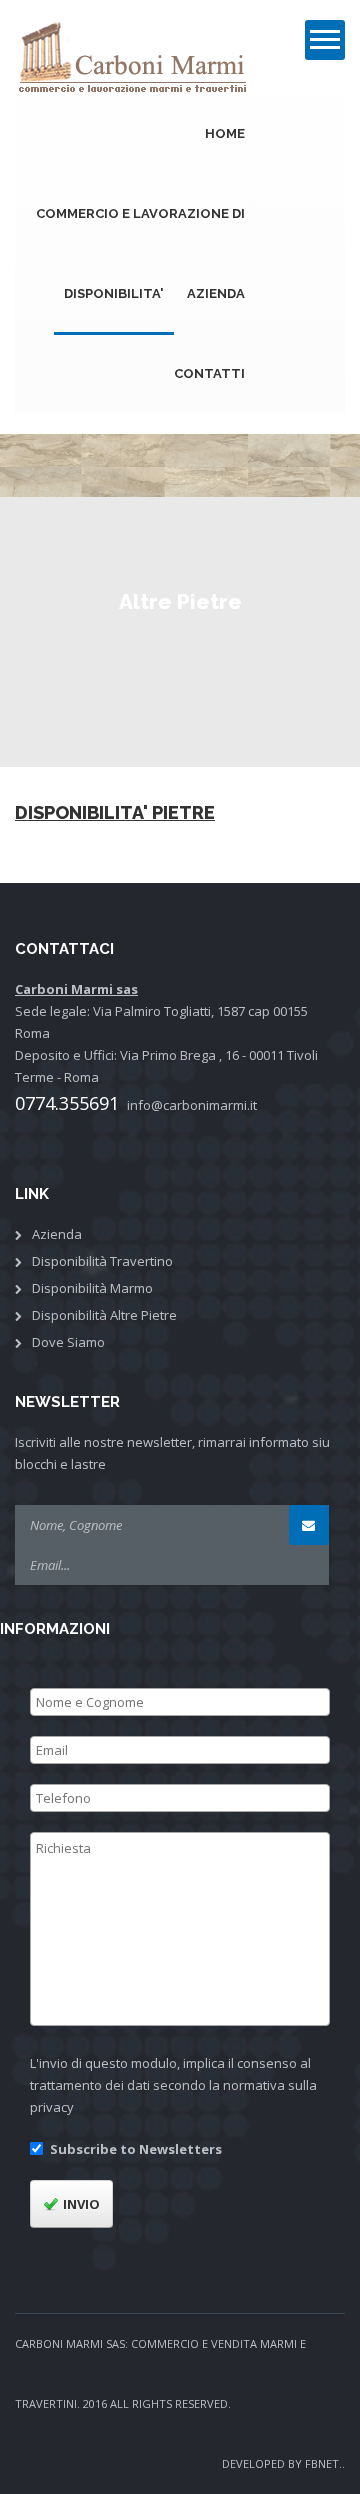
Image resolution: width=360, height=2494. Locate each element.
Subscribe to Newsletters (136, 2149)
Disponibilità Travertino (102, 1261)
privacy (52, 2107)
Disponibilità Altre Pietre (104, 1315)
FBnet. (323, 2463)
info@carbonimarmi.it (192, 1105)
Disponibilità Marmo (92, 1288)
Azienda (57, 1234)
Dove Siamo (68, 1342)
